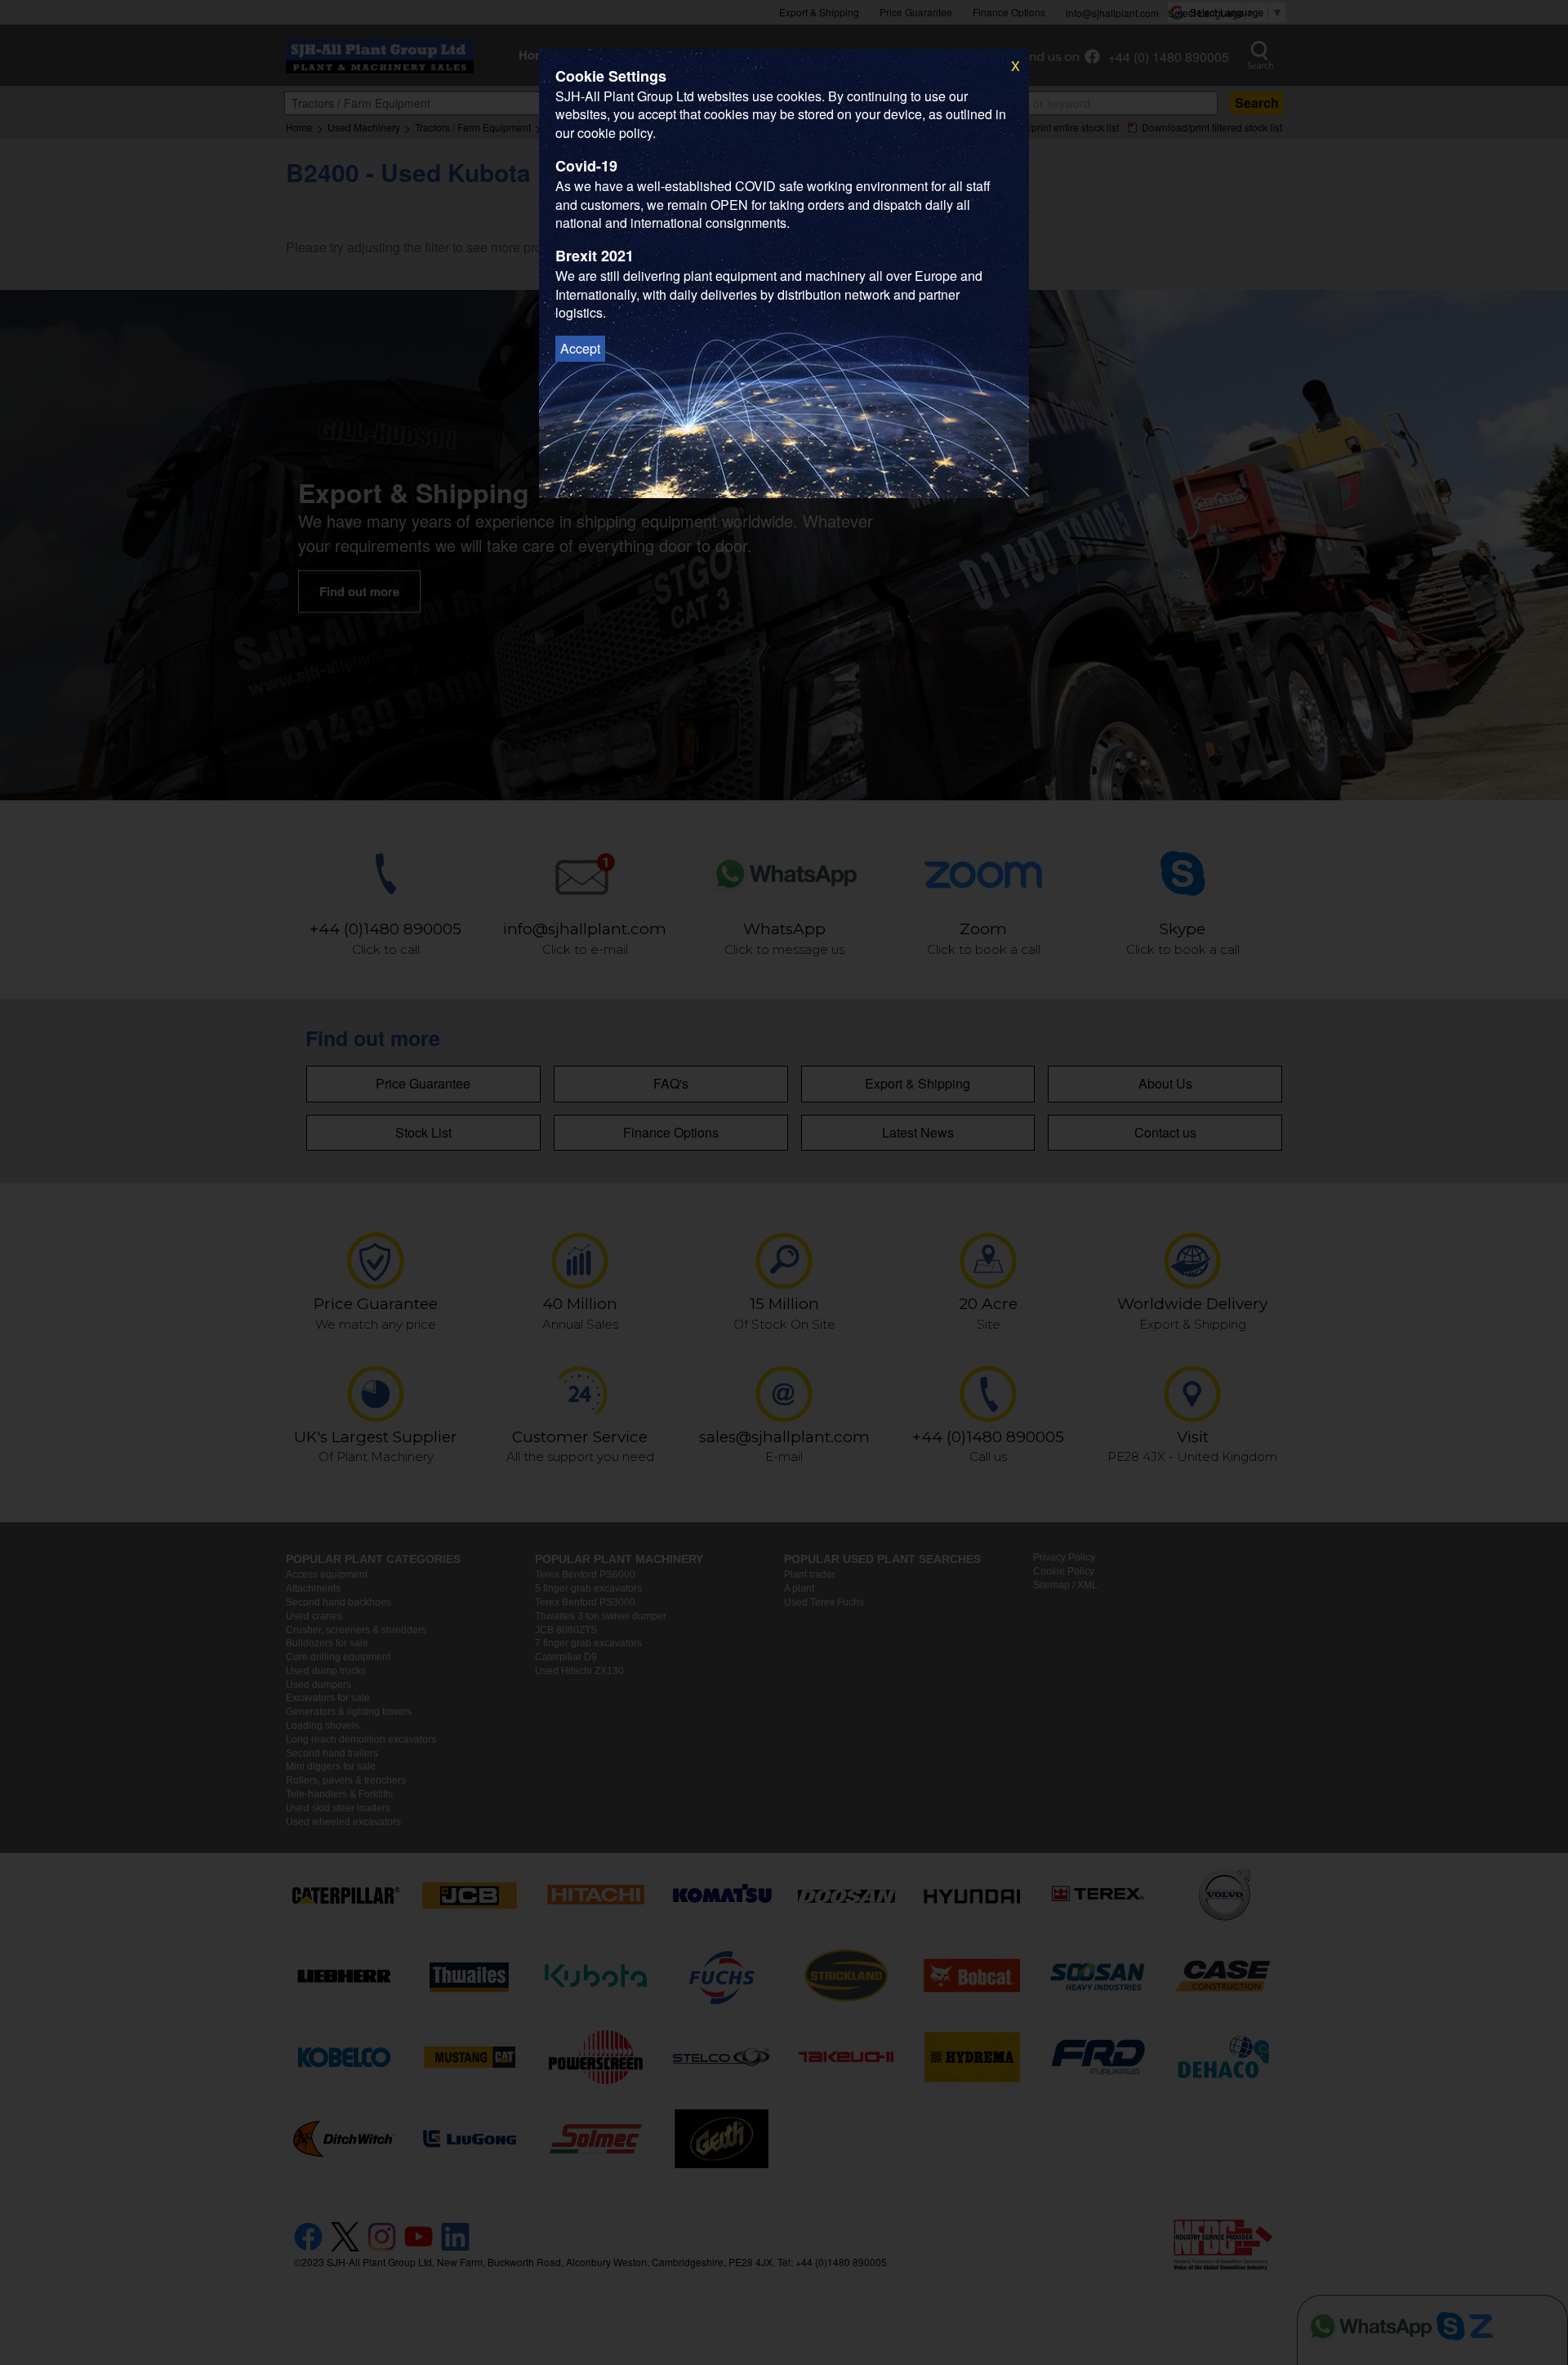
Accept (580, 348)
